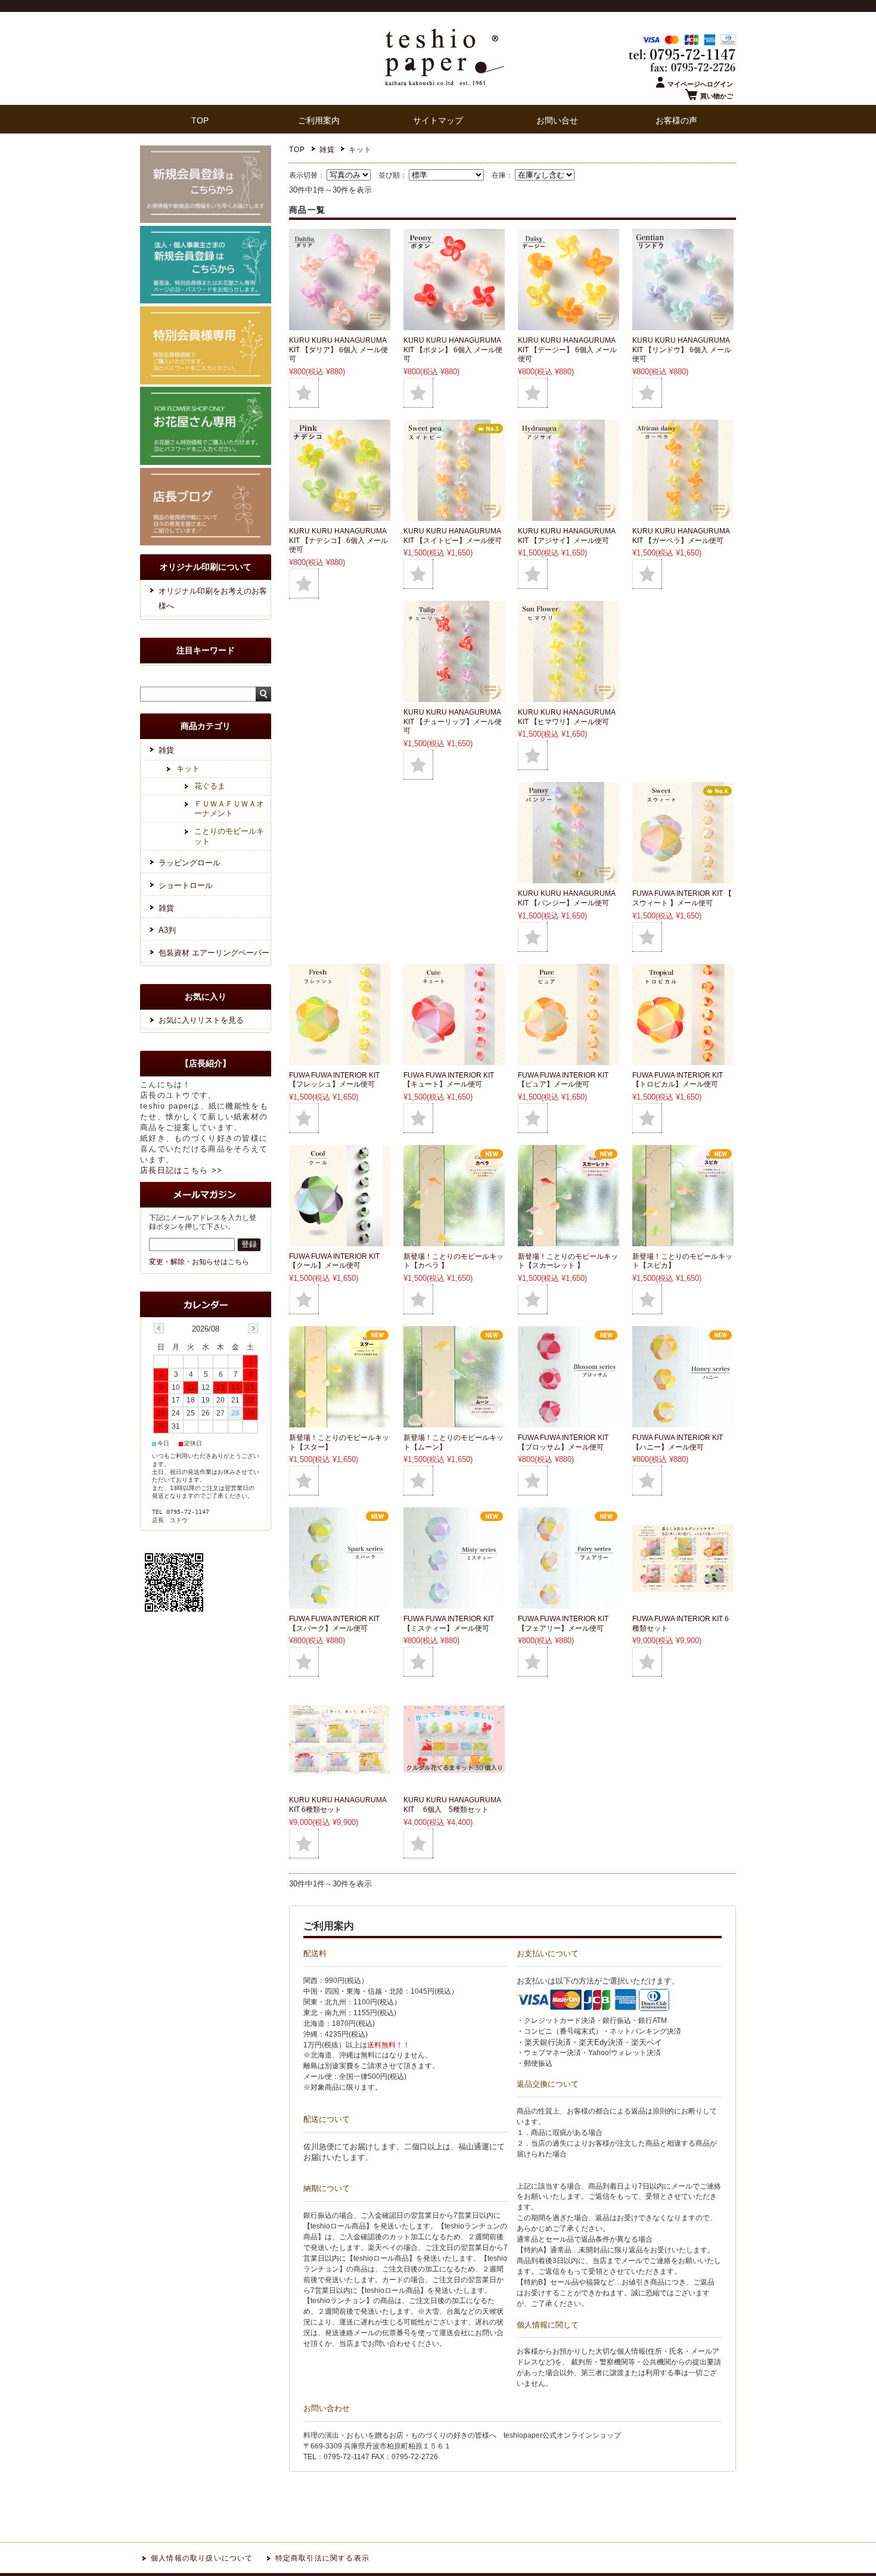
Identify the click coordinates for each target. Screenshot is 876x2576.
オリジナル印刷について (206, 567)
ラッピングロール (190, 863)
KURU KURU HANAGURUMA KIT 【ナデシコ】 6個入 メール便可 (338, 540)
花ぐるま (210, 786)
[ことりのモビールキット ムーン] (454, 1421)
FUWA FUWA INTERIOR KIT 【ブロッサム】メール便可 (563, 1442)
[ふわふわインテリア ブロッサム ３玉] (569, 1421)
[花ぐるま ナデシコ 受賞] (340, 515)
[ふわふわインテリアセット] (683, 1602)
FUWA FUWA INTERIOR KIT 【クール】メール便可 (334, 1261)
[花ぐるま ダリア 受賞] (340, 324)
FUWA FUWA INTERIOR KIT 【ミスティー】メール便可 (449, 1624)
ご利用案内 (319, 121)
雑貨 (327, 150)
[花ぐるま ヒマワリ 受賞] (569, 696)
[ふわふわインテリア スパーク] (340, 1602)
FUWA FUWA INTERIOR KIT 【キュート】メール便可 (449, 1080)
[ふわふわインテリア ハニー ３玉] (683, 1421)
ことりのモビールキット (229, 836)
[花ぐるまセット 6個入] (454, 1784)
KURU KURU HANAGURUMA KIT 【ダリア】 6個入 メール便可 (338, 350)
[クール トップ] (340, 1240)
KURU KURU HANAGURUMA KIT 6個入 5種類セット (452, 1805)
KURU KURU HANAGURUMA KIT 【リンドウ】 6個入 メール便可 (682, 350)
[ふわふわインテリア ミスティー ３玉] (454, 1602)
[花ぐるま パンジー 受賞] (569, 877)
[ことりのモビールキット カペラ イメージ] (454, 1240)
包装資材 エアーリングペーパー (214, 953)
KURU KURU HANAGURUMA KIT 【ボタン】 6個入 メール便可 (453, 350)
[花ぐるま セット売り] (340, 1784)
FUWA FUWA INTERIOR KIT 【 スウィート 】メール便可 (682, 898)
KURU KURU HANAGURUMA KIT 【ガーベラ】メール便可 (681, 536)
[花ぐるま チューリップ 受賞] (454, 696)
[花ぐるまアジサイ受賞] (569, 515)
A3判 (167, 930)
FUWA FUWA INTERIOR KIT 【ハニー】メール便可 (678, 1442)
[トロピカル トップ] (683, 1059)
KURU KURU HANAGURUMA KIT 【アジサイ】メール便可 (566, 536)
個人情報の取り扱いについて (202, 2558)
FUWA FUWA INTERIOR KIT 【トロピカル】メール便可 (678, 1080)
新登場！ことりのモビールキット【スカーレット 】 (568, 1261)
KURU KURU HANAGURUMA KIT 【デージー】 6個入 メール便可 (567, 350)
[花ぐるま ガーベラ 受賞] (683, 515)
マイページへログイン (700, 84)
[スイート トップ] (683, 877)
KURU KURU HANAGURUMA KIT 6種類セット (338, 1805)
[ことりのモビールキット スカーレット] (569, 1240)
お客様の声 (676, 121)
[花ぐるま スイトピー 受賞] (454, 515)
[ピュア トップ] (569, 1059)
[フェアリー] (569, 1602)
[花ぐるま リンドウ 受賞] (683, 324)
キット (188, 769)
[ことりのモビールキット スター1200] (340, 1421)
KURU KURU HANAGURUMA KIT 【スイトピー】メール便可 (453, 536)
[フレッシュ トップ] (340, 1059)
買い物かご (717, 96)
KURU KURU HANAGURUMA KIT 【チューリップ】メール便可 (453, 721)
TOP (200, 121)
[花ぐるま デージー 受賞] (569, 324)
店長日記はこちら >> (181, 1170)
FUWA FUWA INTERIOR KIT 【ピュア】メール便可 (563, 1080)
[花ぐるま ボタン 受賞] (454, 324)
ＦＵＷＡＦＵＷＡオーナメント (229, 809)
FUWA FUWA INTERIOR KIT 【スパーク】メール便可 (334, 1624)
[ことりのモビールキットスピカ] (683, 1240)
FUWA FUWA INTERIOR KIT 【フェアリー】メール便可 (563, 1624)
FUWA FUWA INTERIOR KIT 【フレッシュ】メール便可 (334, 1080)
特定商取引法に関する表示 (322, 2558)
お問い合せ (557, 121)
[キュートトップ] (454, 1059)
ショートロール (186, 885)
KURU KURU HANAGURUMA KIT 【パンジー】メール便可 (566, 898)
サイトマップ (438, 121)
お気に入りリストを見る (201, 1020)
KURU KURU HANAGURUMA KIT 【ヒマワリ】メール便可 (566, 717)
